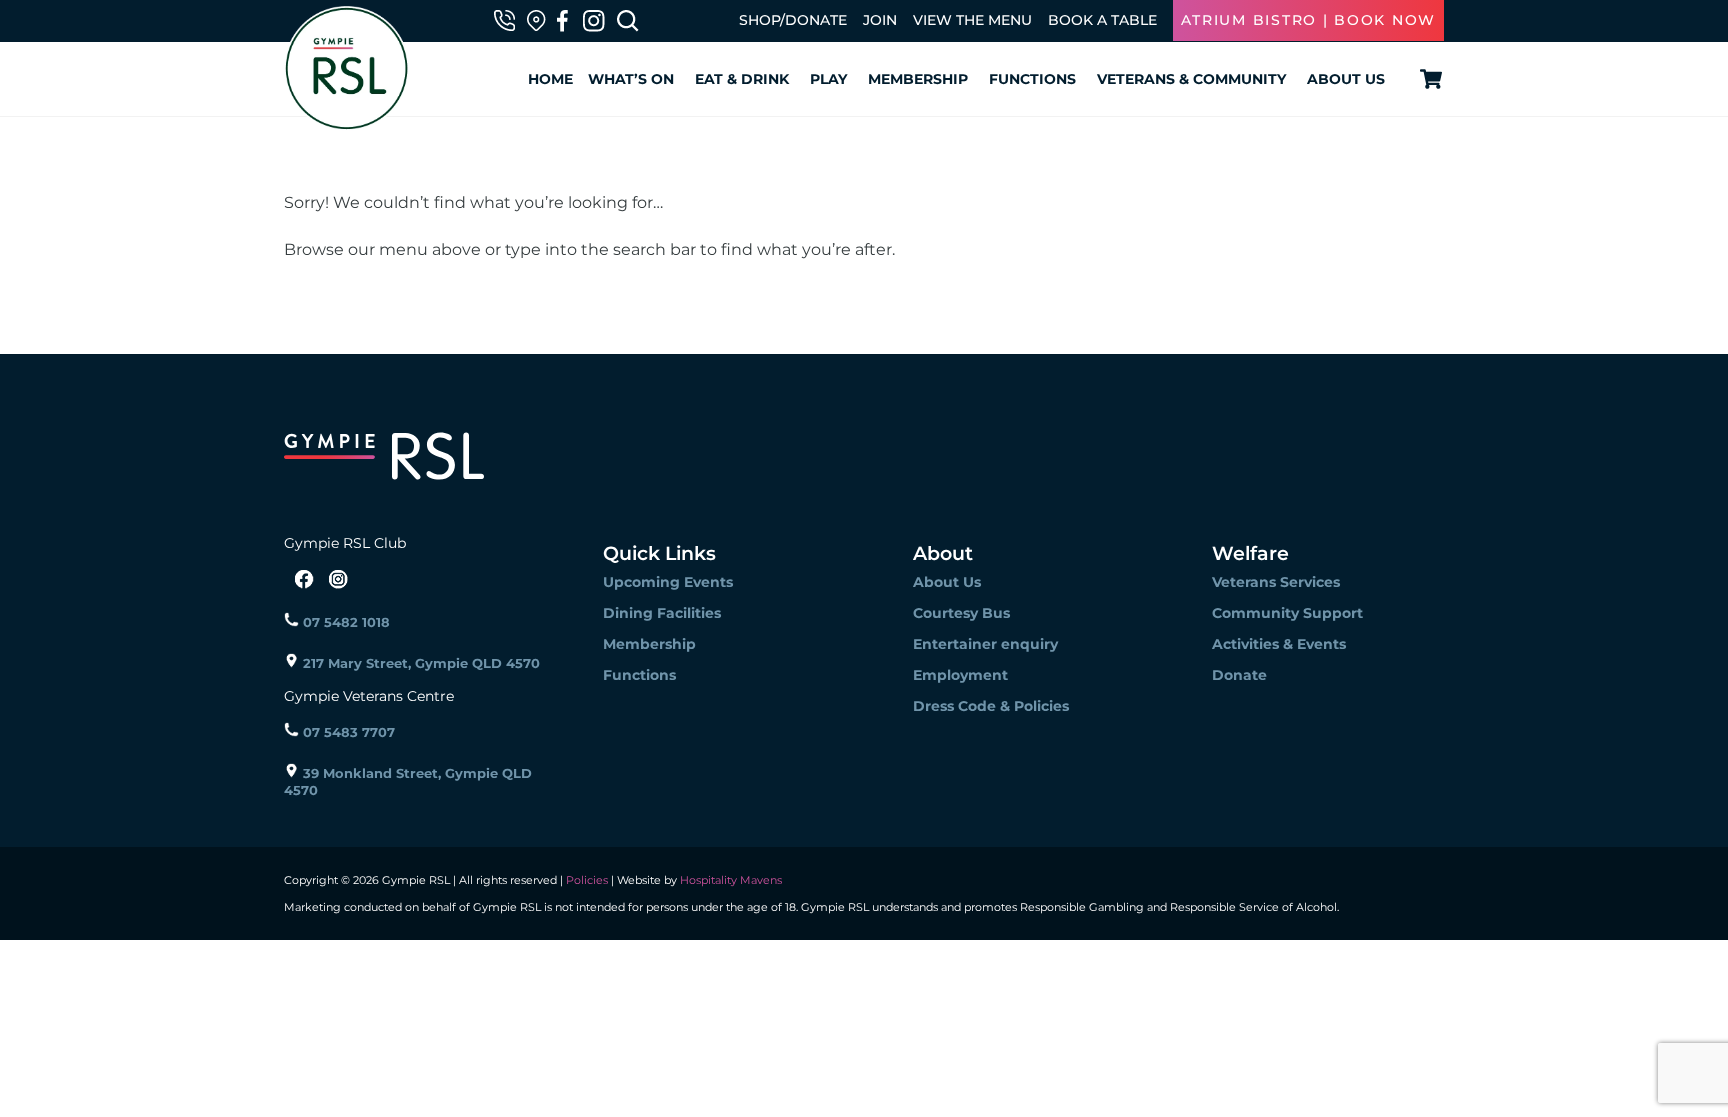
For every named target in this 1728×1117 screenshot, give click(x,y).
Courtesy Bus (961, 613)
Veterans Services (1276, 582)
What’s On (631, 79)
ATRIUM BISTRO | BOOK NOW (1308, 20)
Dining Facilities (662, 613)
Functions (1032, 79)
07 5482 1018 (344, 622)
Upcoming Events (668, 582)
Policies (587, 880)
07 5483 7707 (347, 732)
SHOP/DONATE (793, 20)
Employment (960, 675)
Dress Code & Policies (991, 706)
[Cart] (1427, 79)
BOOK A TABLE (1102, 20)
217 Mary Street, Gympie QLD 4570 (419, 663)
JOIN (880, 20)
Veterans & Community (1191, 79)
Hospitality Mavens (729, 880)
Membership (918, 79)
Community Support (1287, 613)
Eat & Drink (742, 79)
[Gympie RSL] (346, 121)
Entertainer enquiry (985, 644)
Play (828, 79)
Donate (1239, 675)
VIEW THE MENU (972, 20)
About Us (1346, 79)
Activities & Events (1279, 644)
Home (550, 79)
